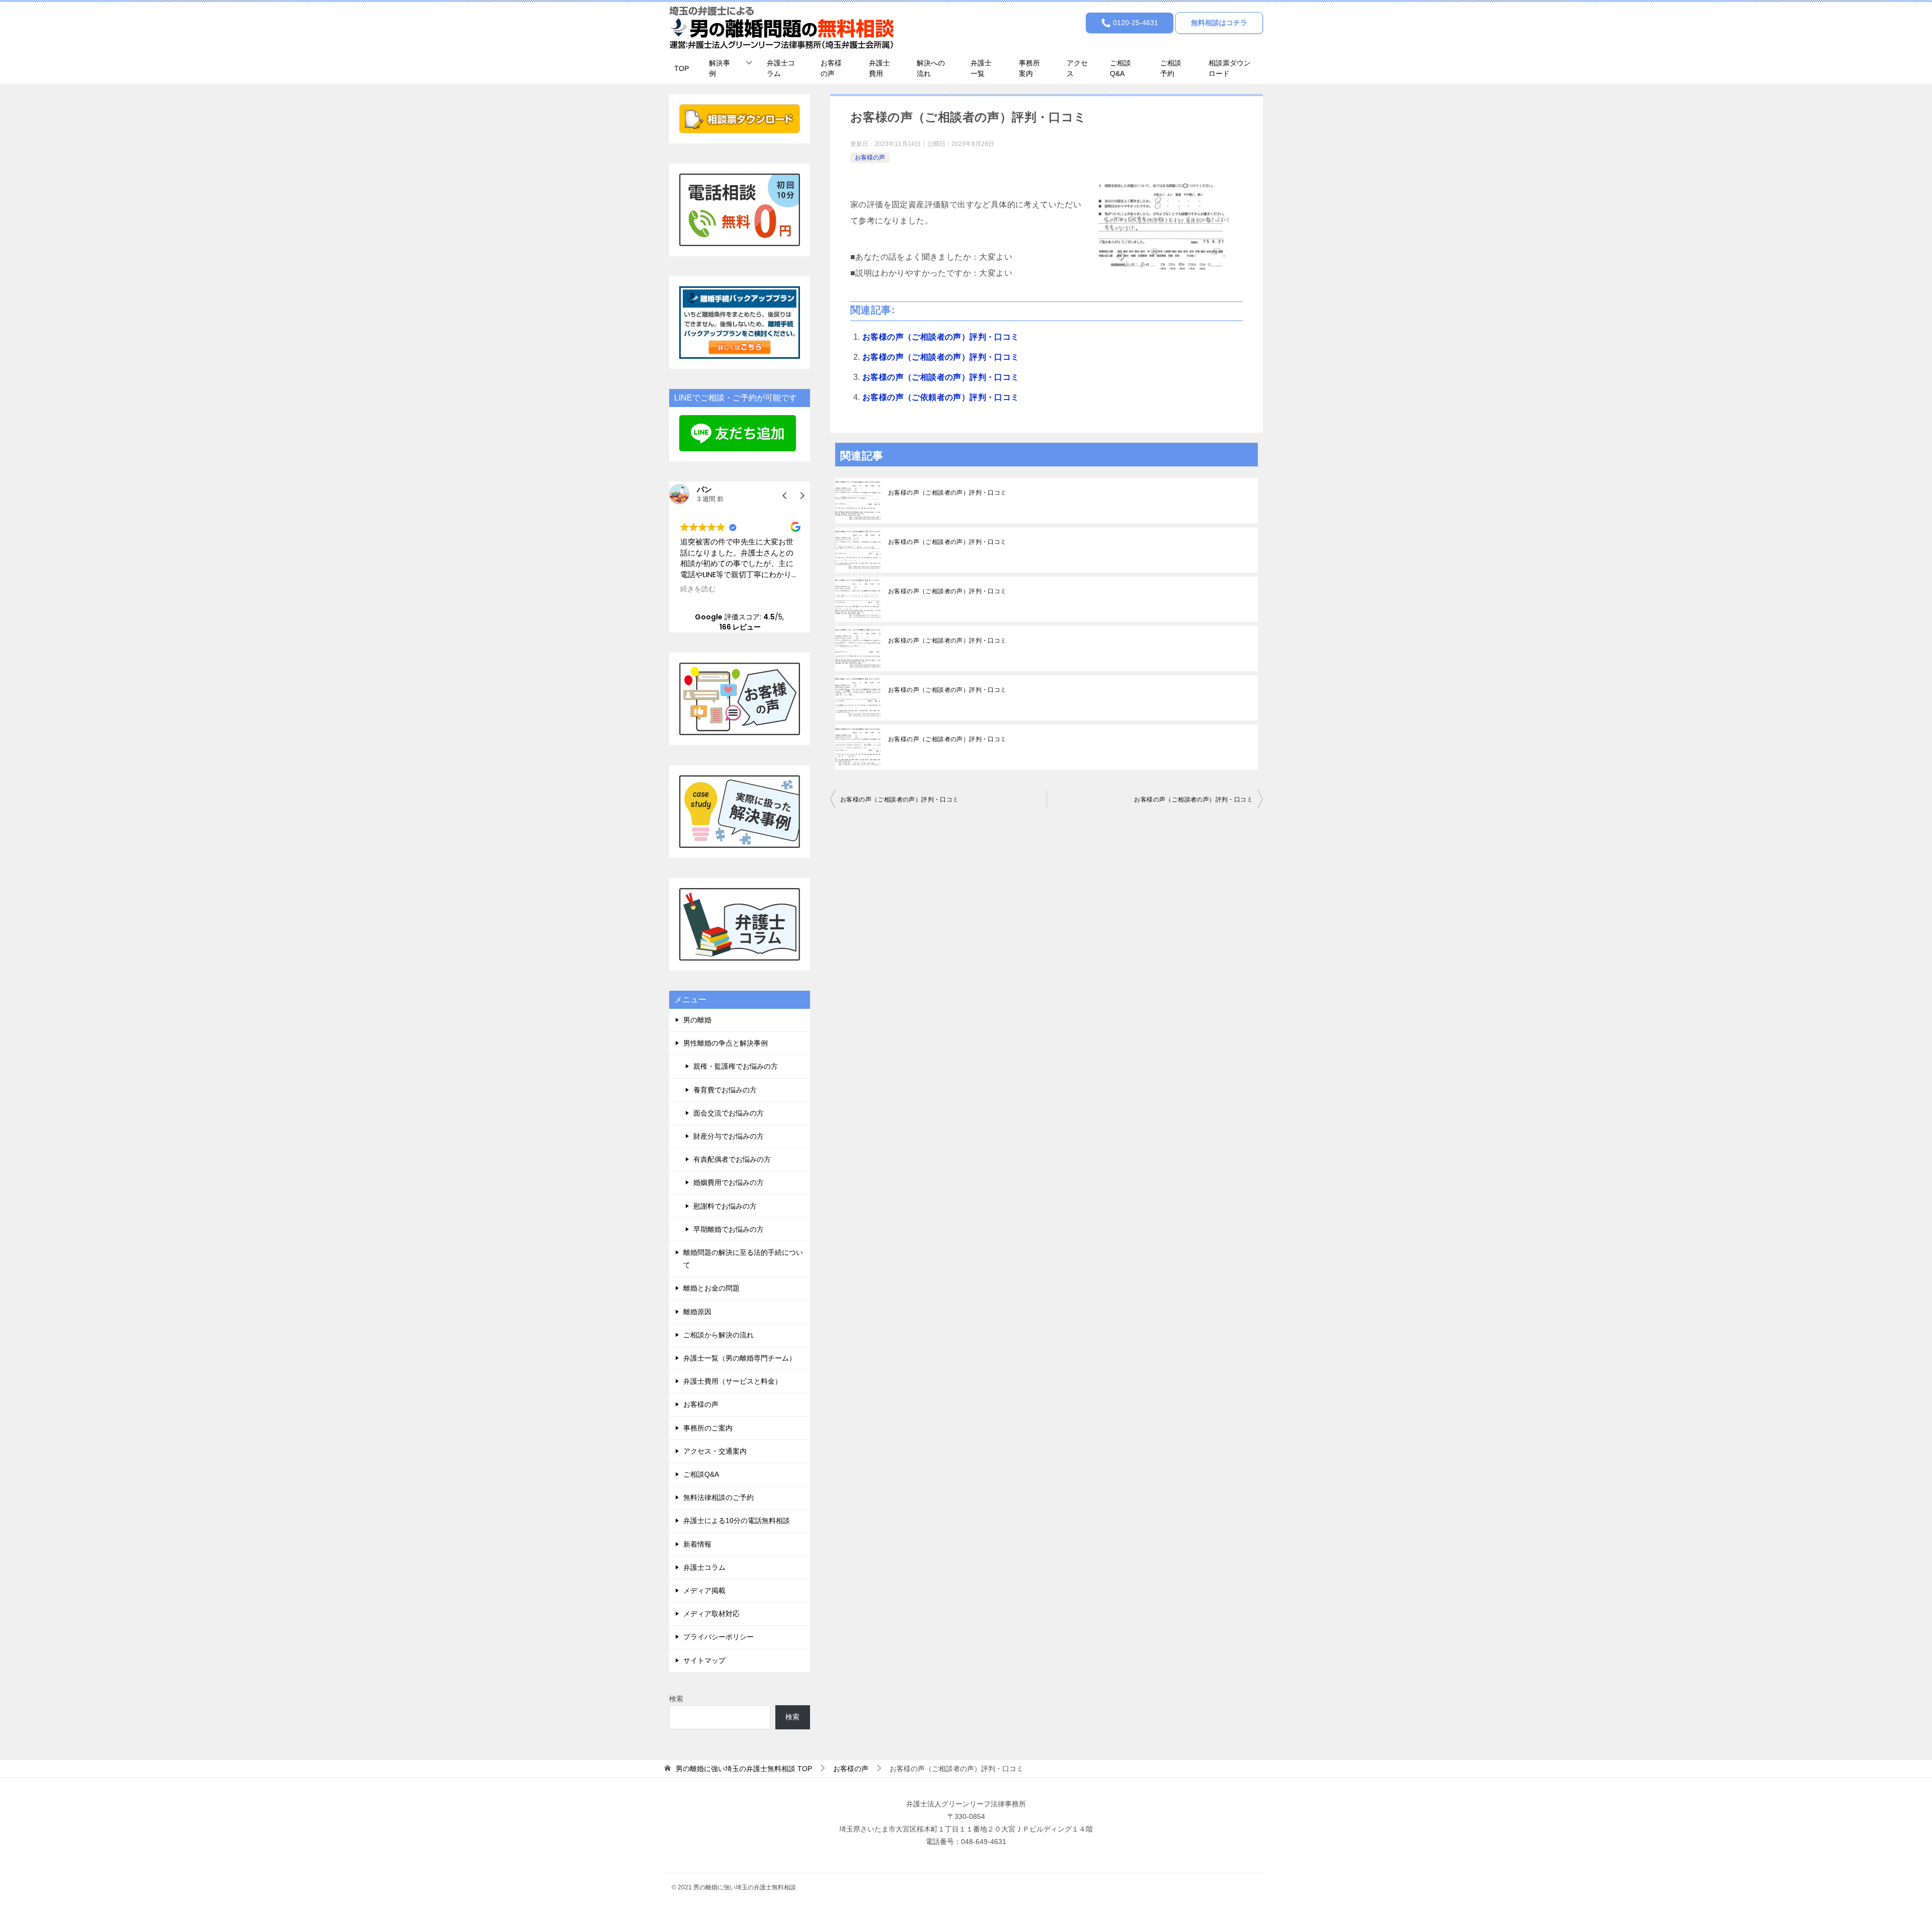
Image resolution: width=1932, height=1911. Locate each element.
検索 (676, 1699)
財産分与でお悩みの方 (729, 1136)
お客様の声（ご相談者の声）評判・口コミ (941, 337)
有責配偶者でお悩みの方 (732, 1159)
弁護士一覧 (981, 68)
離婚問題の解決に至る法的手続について (743, 1259)
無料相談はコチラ (1219, 23)
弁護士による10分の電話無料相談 (737, 1521)
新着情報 (697, 1544)
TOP (681, 68)
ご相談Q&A (1120, 68)
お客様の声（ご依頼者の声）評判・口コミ (941, 397)
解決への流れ (931, 68)
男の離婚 (697, 1020)
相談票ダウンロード (1230, 68)
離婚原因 (697, 1312)
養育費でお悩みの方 (725, 1090)
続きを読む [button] (698, 589)
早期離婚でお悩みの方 (729, 1229)
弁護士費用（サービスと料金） (733, 1381)
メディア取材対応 (711, 1614)
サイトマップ (704, 1660)
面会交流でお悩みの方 (729, 1113)
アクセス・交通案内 (715, 1451)
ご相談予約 (1171, 68)
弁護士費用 (879, 68)
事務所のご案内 (708, 1428)
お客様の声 (831, 68)
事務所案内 (1029, 68)
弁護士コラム (781, 68)
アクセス (1077, 68)
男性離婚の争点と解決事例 (726, 1043)
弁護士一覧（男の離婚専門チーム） (740, 1358)
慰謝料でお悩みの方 (725, 1206)
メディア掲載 (704, 1590)
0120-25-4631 (1135, 23)
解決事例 (719, 68)
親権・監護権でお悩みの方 (736, 1066)
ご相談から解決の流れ (718, 1335)
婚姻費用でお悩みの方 (729, 1182)
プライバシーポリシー (718, 1637)
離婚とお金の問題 (711, 1288)
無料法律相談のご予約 (718, 1497)
